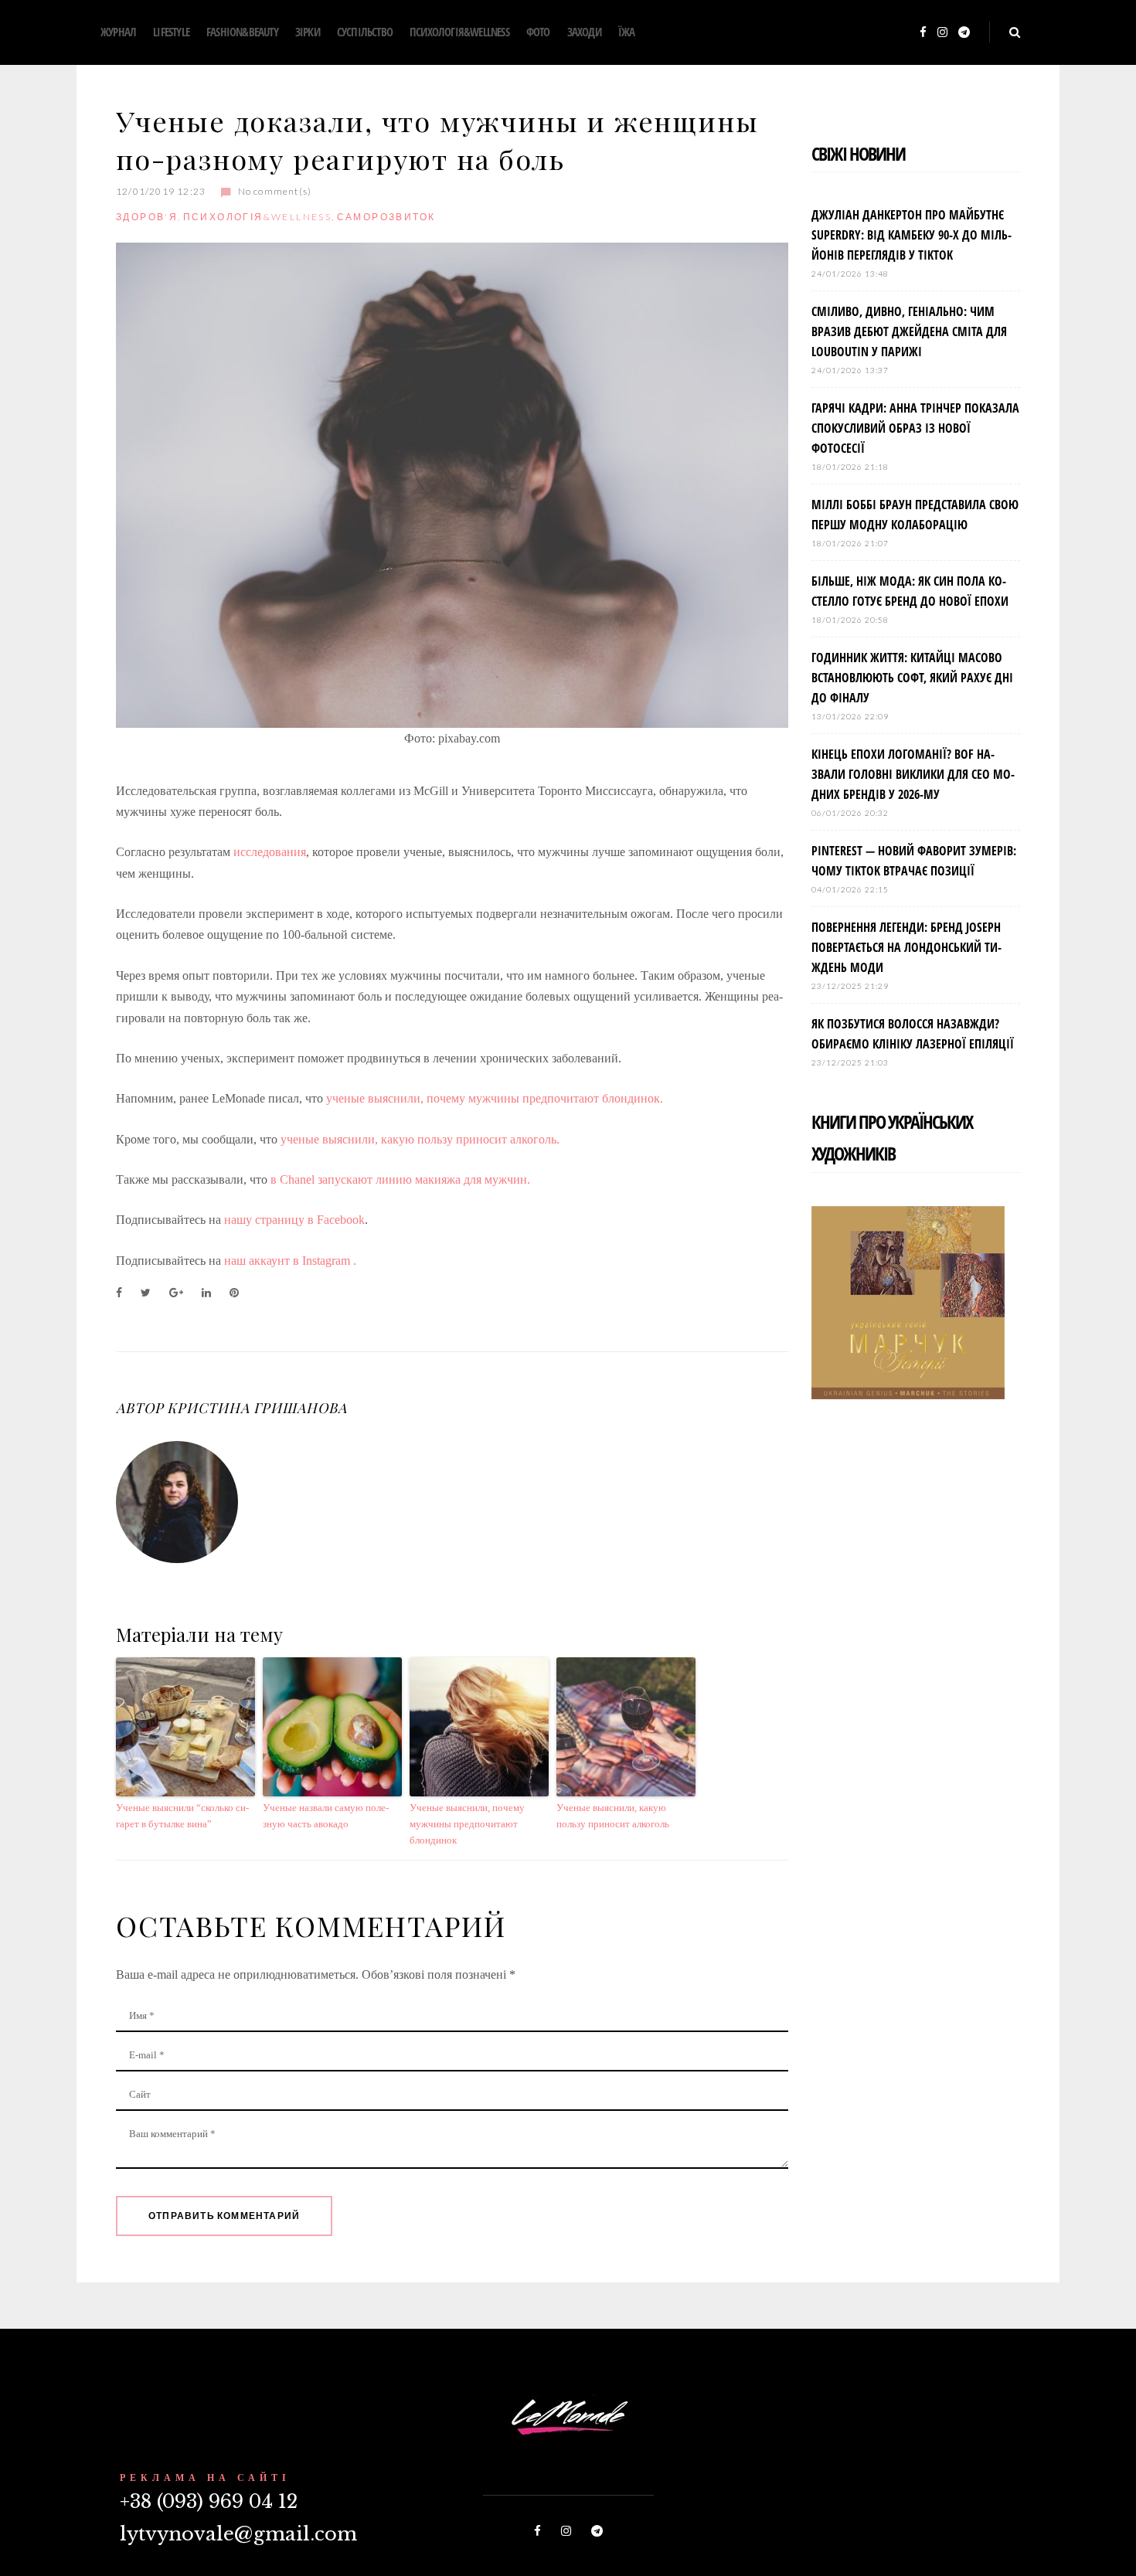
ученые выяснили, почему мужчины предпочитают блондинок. (495, 1098)
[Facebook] (923, 33)
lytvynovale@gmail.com (238, 2534)
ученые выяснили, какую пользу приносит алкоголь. (420, 1139)
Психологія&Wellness (459, 32)
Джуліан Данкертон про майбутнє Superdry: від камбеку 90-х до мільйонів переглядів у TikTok (912, 235)
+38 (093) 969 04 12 (209, 2501)
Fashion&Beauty (242, 32)
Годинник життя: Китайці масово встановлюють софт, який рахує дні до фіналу (912, 678)
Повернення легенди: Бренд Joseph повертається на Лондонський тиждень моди (906, 947)
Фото (538, 32)
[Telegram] (964, 33)
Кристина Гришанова (257, 1408)
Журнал (118, 32)
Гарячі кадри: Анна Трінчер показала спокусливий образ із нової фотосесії (915, 428)
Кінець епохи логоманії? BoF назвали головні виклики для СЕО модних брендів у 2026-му (913, 774)
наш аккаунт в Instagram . (292, 1261)
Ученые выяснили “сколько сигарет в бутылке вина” (182, 1816)
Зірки (308, 32)
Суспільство (365, 32)
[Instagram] (942, 33)
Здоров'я (147, 217)
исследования (270, 852)
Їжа (627, 32)
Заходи (584, 32)
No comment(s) (275, 191)
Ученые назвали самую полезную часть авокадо (326, 1816)
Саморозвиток (386, 217)
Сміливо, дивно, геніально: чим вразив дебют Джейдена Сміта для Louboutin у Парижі (909, 331)
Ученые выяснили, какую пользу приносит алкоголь (613, 1816)
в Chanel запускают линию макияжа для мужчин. (400, 1179)
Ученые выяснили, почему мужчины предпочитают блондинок (467, 1824)
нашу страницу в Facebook (294, 1220)
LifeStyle (171, 32)
